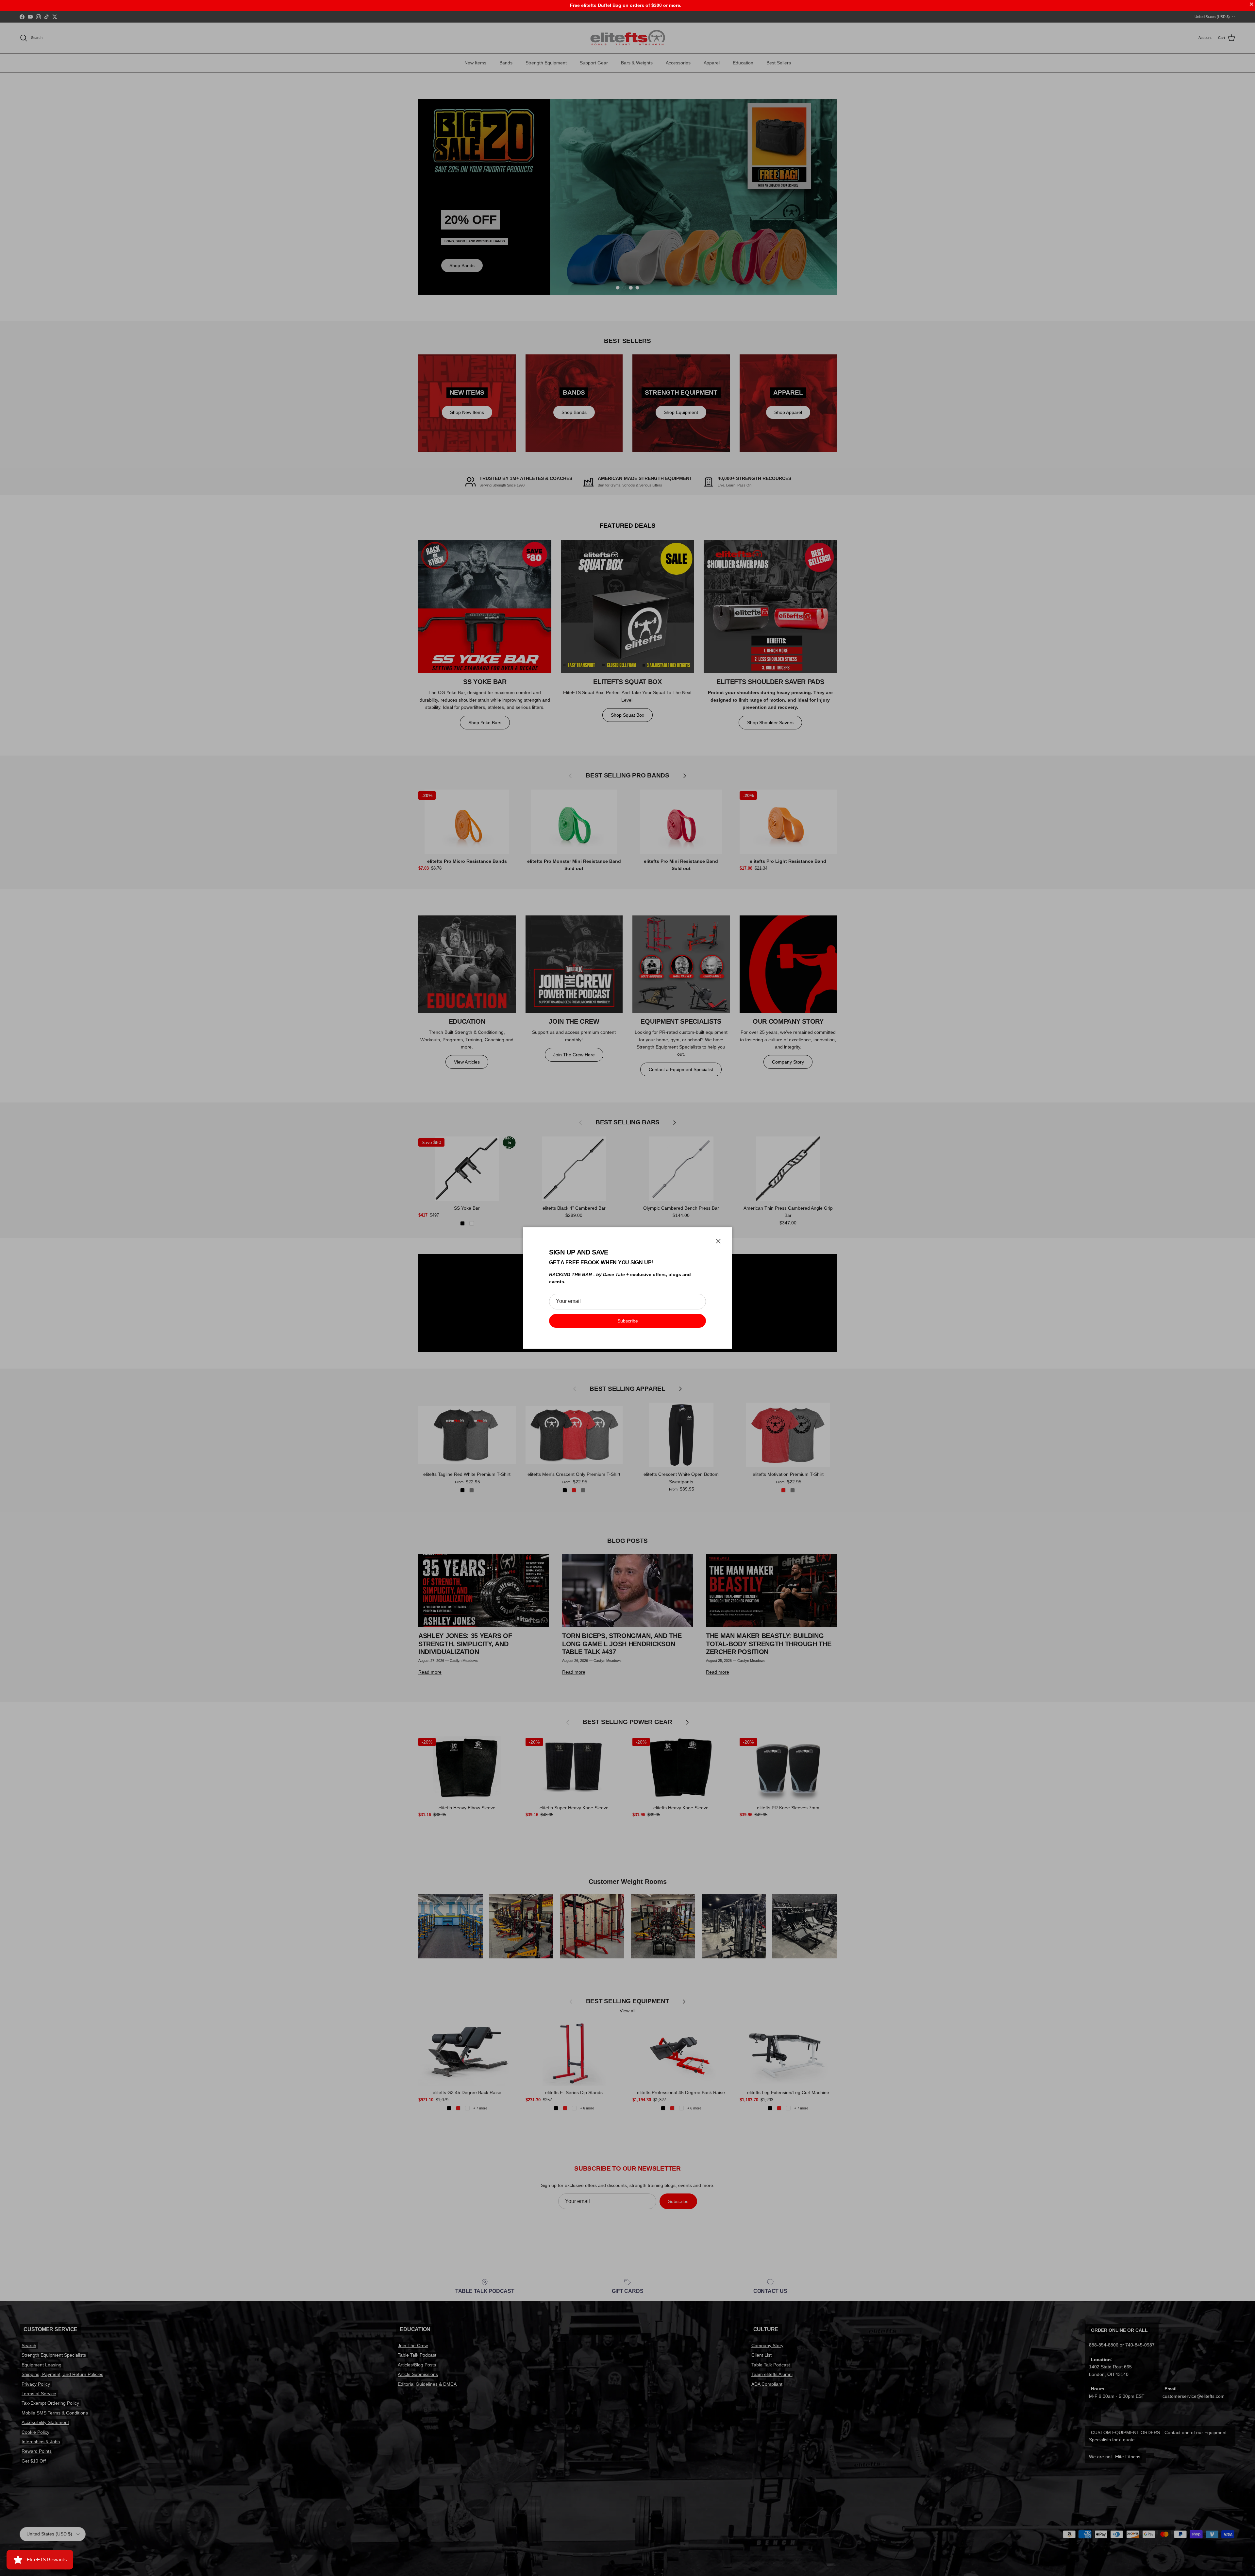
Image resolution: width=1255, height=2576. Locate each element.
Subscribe (628, 1321)
